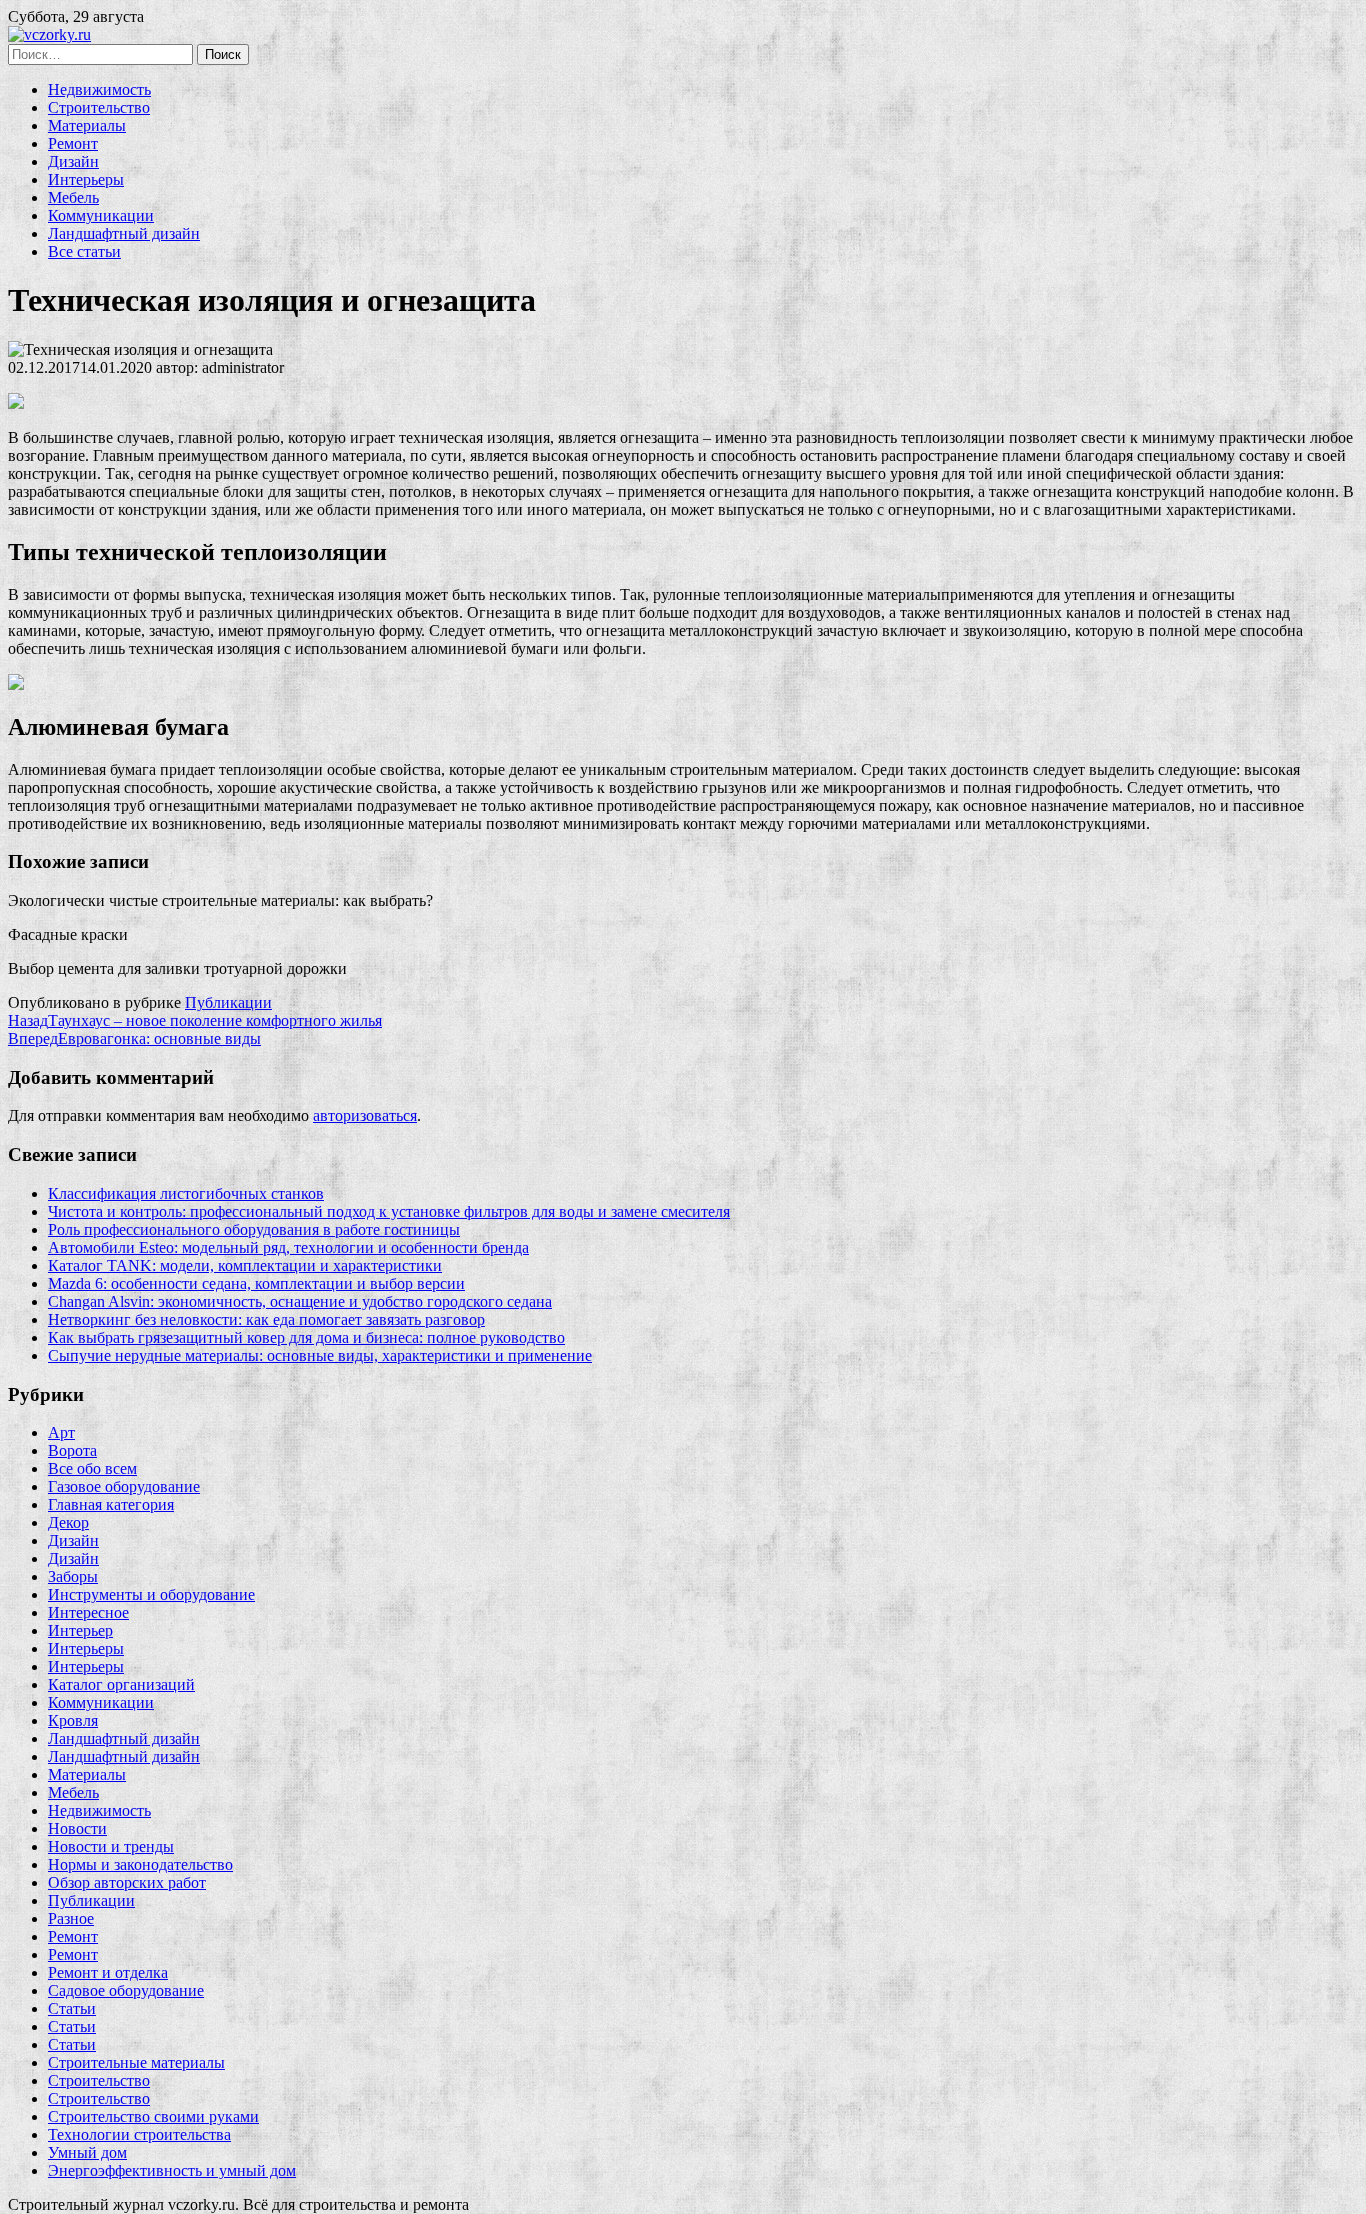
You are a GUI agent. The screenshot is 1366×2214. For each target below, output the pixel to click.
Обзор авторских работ (127, 1882)
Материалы (87, 125)
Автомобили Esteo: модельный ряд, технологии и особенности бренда (288, 1247)
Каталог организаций (121, 1684)
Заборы (73, 1576)
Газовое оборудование (124, 1486)
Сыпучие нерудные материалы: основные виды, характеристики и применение (320, 1355)
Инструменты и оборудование (151, 1594)
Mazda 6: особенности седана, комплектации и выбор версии (256, 1283)
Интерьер (80, 1630)
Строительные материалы (136, 2062)
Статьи (72, 2008)
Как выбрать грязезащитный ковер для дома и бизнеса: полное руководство (306, 1337)
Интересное (88, 1612)
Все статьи (84, 251)
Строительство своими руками (153, 2116)
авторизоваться (365, 1115)
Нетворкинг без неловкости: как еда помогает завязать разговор (266, 1319)
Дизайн (73, 161)
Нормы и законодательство (140, 1864)
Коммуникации (101, 215)
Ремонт (73, 143)
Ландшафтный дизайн (124, 233)
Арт (61, 1432)
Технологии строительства (139, 2134)
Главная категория (111, 1504)
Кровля (73, 1720)
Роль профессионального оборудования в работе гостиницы (254, 1229)
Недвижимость (99, 89)
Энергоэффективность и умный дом (172, 2170)
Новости (77, 1828)
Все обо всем (92, 1468)
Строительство (99, 107)
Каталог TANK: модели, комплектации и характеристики (245, 1265)
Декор (68, 1522)
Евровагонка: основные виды (134, 1038)
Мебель (73, 197)
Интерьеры (86, 179)
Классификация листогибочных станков (186, 1193)
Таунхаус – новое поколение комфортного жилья (195, 1020)
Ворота (72, 1450)
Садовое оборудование (126, 1990)
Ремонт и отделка (108, 1972)
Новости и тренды (111, 1846)
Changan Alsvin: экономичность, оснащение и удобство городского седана (300, 1301)
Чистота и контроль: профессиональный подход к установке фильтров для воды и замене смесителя (389, 1211)
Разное (71, 1918)
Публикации (228, 1002)
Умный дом (87, 2152)
